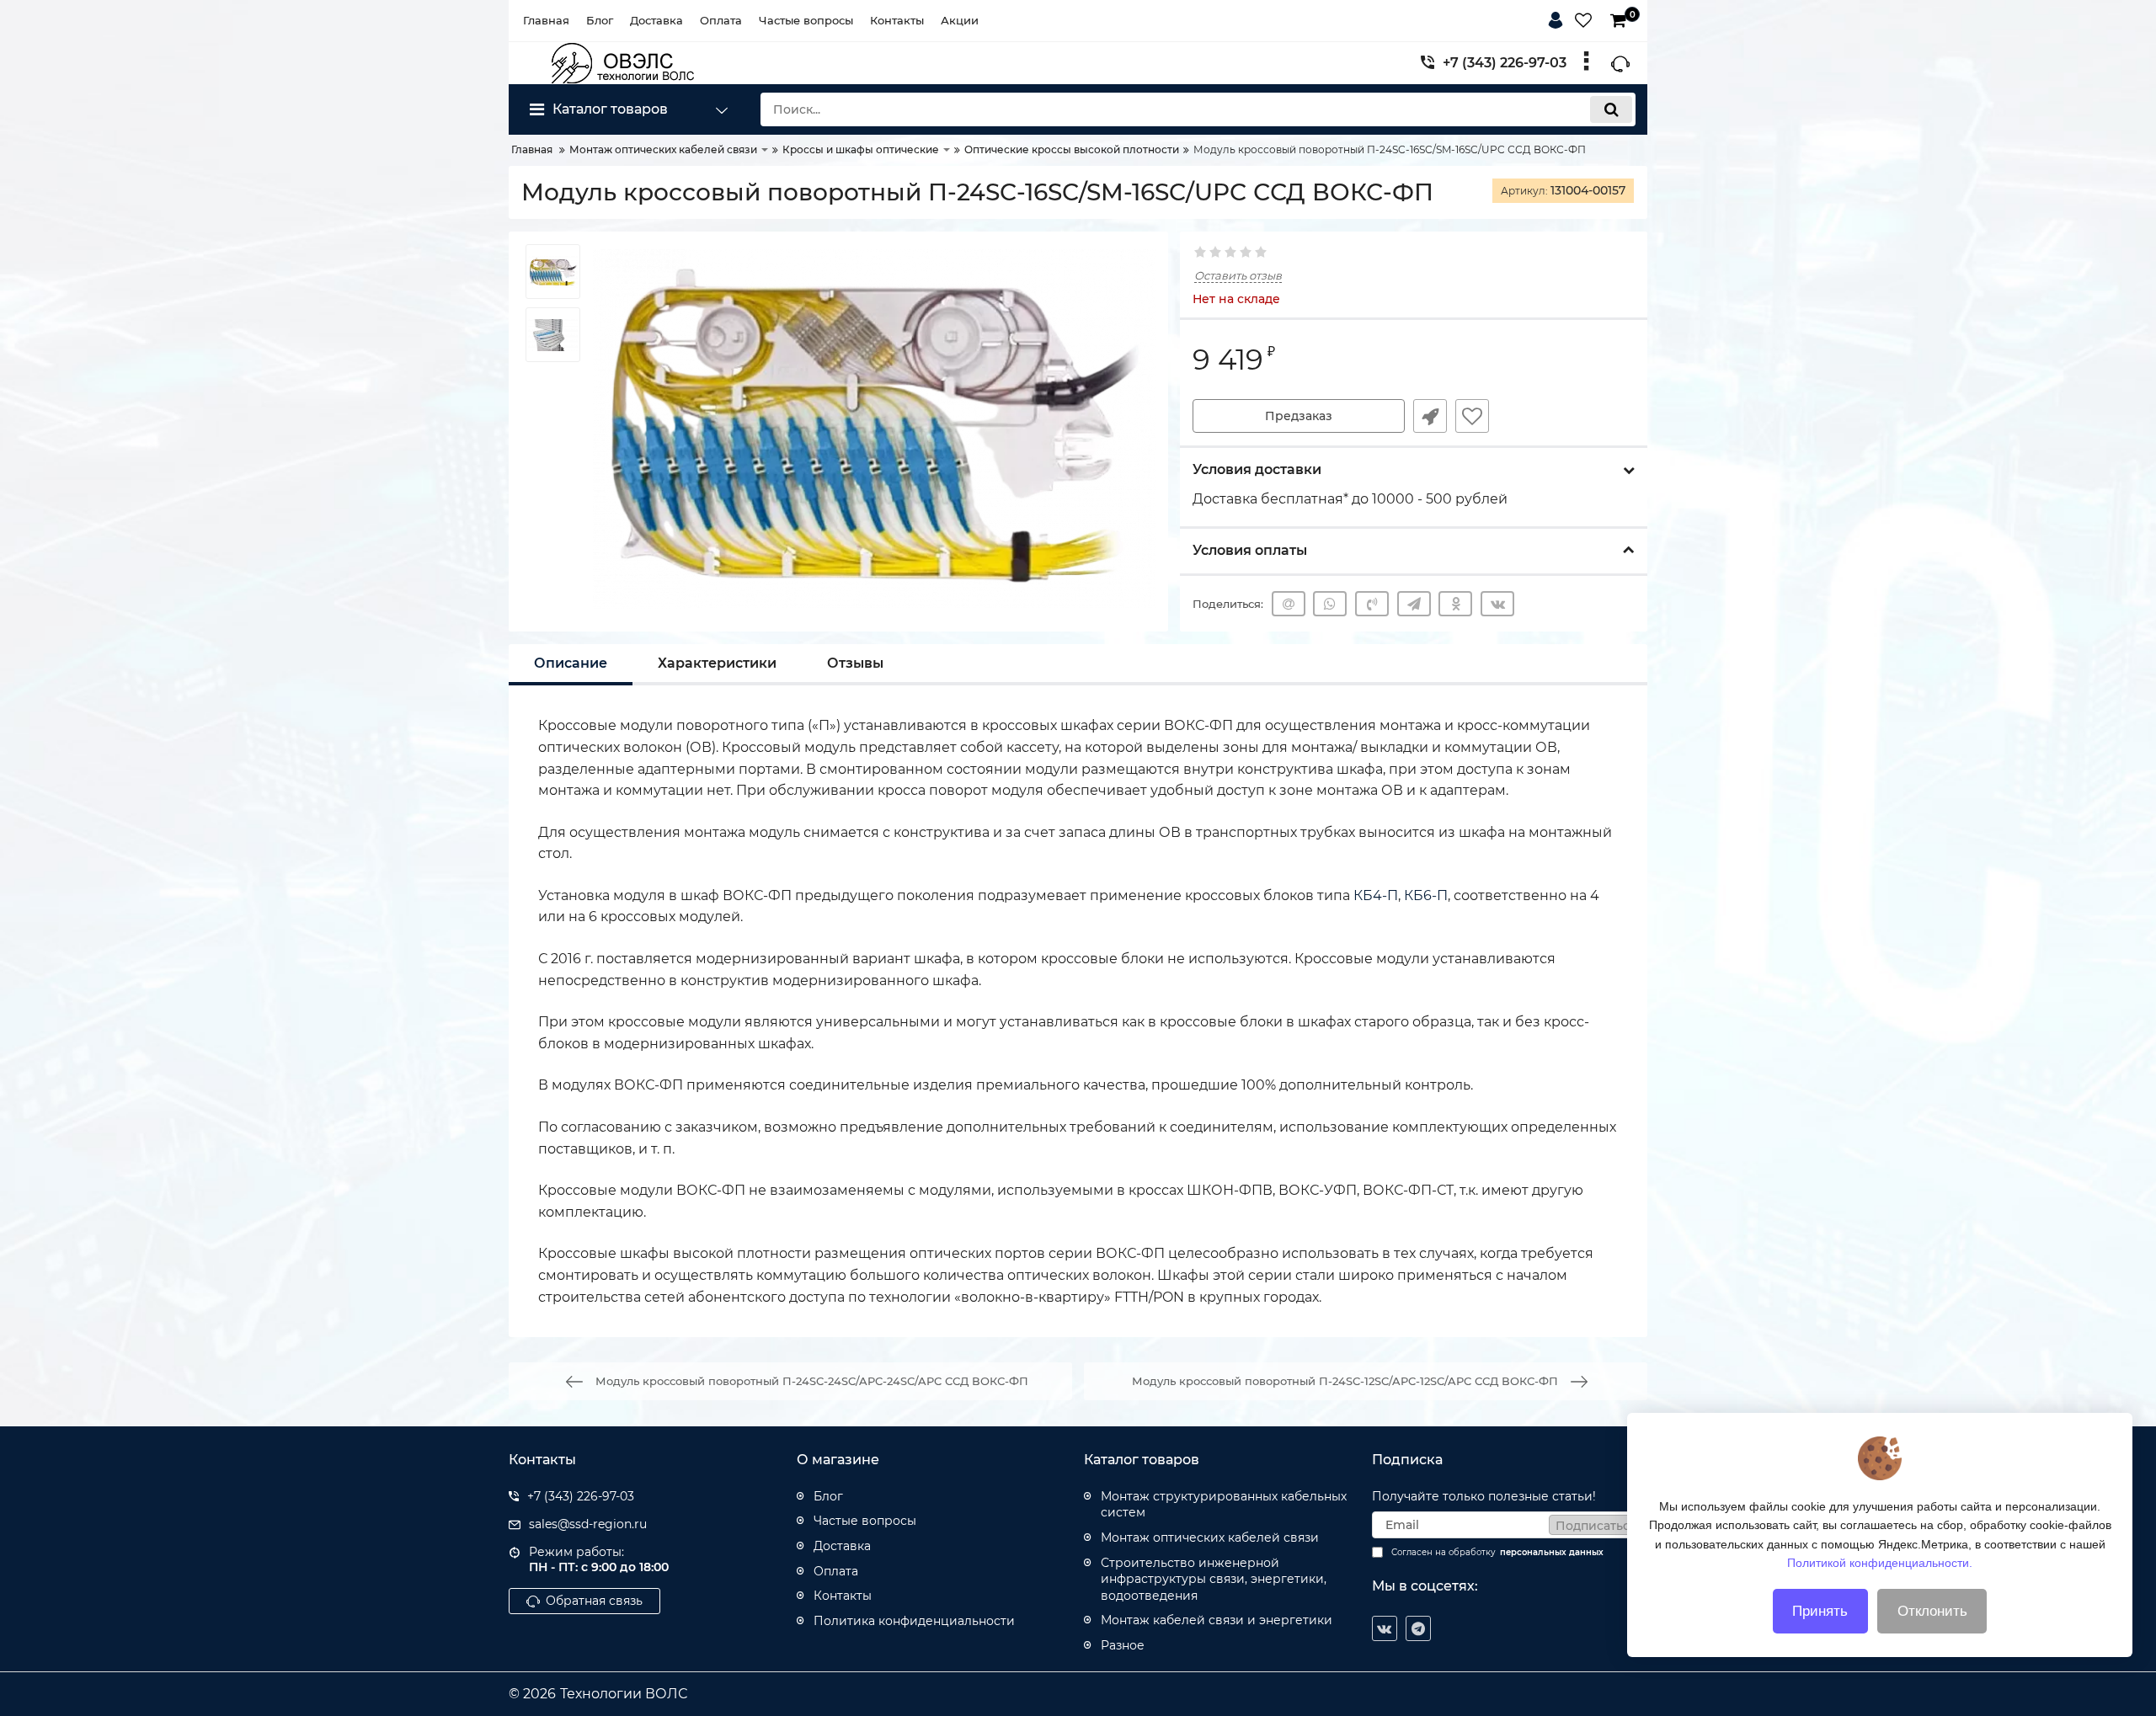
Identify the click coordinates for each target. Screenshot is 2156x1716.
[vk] (1385, 1628)
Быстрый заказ (1430, 416)
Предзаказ (1299, 416)
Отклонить (1932, 1611)
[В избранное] (1472, 416)
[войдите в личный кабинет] (1559, 18)
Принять (1820, 1611)
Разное (1123, 1645)
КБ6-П (1426, 895)
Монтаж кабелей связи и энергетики (1217, 1620)
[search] (1611, 109)
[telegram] (1418, 1628)
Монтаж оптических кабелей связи (1210, 1537)
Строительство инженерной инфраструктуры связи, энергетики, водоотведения (1214, 1579)
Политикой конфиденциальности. (1880, 1563)
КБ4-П (1376, 895)
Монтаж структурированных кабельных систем (1224, 1505)
